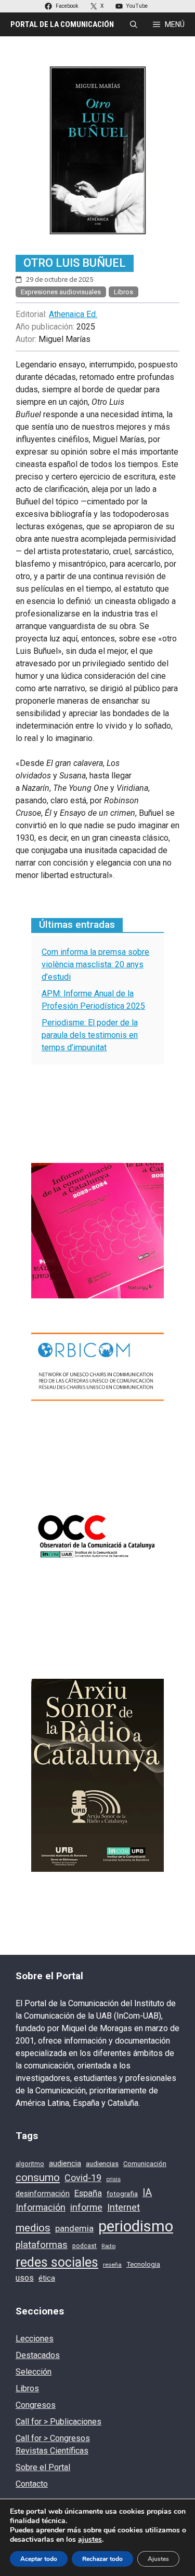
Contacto (32, 2484)
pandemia (74, 2229)
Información (41, 2207)
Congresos (36, 2405)
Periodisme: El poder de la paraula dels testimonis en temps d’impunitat (90, 1035)
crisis (113, 2179)
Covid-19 (83, 2178)
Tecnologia (143, 2264)
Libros (123, 292)
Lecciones (35, 2339)
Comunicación (145, 2164)
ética (47, 2278)
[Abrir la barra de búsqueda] (134, 24)
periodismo (136, 2226)
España (88, 2193)
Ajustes (158, 2559)
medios (33, 2228)
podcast (84, 2246)
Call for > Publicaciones (58, 2422)
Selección (34, 2372)
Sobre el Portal (43, 2467)
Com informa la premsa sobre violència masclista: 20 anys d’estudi (95, 964)
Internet (123, 2208)
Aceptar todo (39, 2559)
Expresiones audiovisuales (61, 292)
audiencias (102, 2164)
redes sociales (57, 2262)
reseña (112, 2265)
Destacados (38, 2355)
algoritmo (30, 2164)
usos (25, 2278)
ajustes (90, 2540)
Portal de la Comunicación (62, 24)
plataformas (42, 2245)
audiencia (65, 2163)
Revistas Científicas (52, 2451)
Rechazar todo (102, 2559)
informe (86, 2208)
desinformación (43, 2194)
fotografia (122, 2194)
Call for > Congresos (53, 2438)
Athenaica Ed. (73, 314)
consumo (38, 2177)
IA (147, 2193)
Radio (108, 2246)
